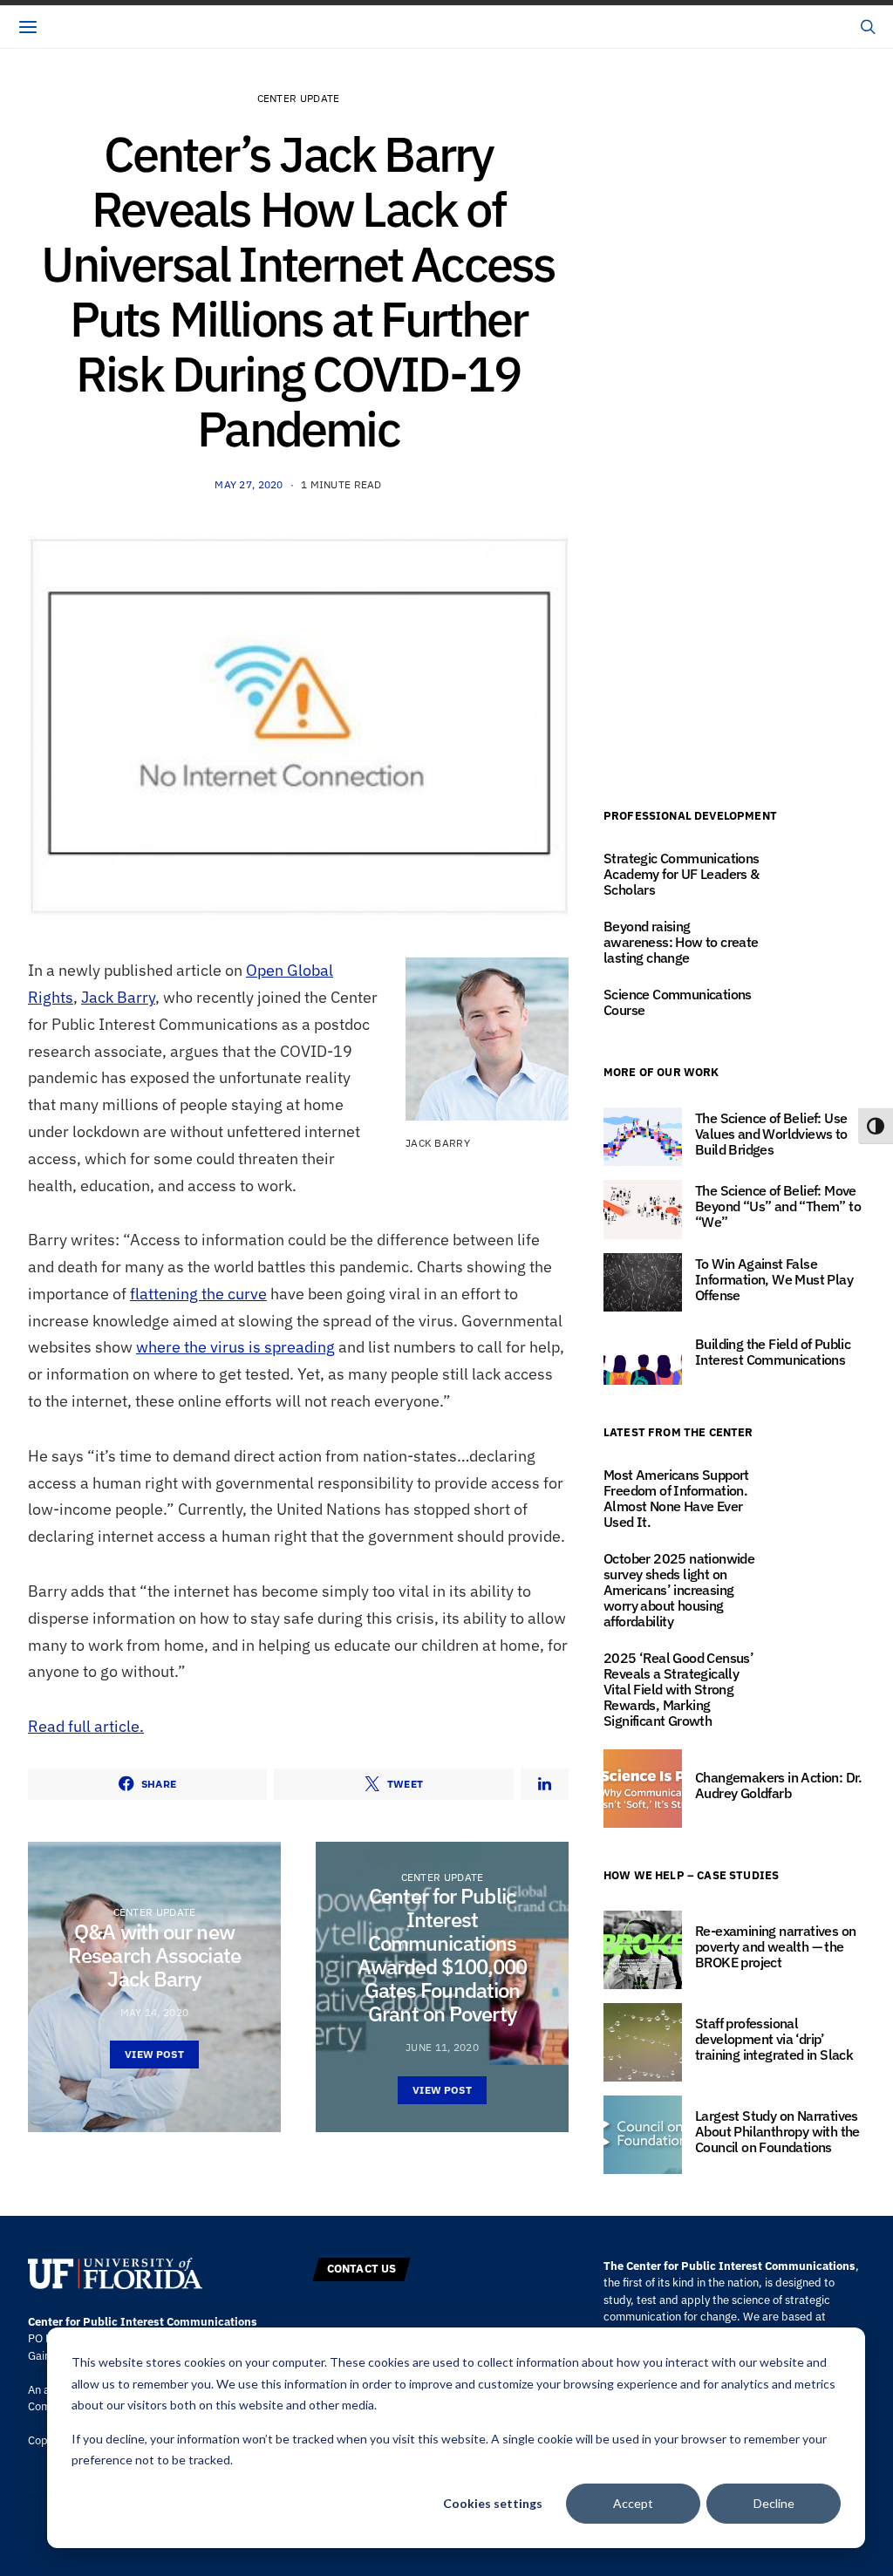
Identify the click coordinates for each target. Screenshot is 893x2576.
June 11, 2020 (442, 2047)
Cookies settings (493, 2503)
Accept (633, 2503)
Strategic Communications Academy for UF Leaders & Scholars (682, 874)
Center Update (299, 98)
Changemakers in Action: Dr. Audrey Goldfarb (779, 1785)
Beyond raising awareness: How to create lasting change (681, 942)
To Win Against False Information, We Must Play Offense (774, 1279)
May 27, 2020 (249, 484)
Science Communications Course (678, 1002)
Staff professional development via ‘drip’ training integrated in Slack (774, 2039)
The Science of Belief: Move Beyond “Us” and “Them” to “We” (778, 1206)
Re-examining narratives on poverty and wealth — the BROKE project (775, 1946)
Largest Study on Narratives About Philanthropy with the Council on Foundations (777, 2131)
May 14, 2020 (154, 2012)
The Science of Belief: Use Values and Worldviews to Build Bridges (771, 1134)
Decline (774, 2503)
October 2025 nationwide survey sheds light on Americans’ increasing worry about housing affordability (679, 1590)
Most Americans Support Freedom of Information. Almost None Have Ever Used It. (676, 1498)
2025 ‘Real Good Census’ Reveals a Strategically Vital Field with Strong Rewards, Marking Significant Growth (678, 1689)
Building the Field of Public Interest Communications (773, 1352)
